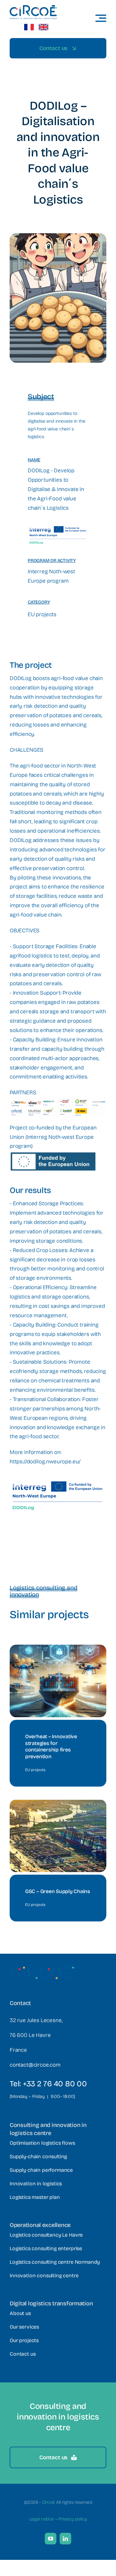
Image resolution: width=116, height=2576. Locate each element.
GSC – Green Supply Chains (58, 1891)
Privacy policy (72, 2519)
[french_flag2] (29, 27)
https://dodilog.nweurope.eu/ (45, 1462)
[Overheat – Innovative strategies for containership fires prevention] (58, 1649)
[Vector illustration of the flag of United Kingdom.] (43, 27)
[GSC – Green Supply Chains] (58, 1804)
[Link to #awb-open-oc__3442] (101, 18)
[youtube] (51, 2539)
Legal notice (42, 2519)
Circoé (48, 2502)
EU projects (42, 614)
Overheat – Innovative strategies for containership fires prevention (51, 1746)
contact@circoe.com (35, 2065)
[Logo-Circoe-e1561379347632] (33, 8)
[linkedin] (65, 2539)
